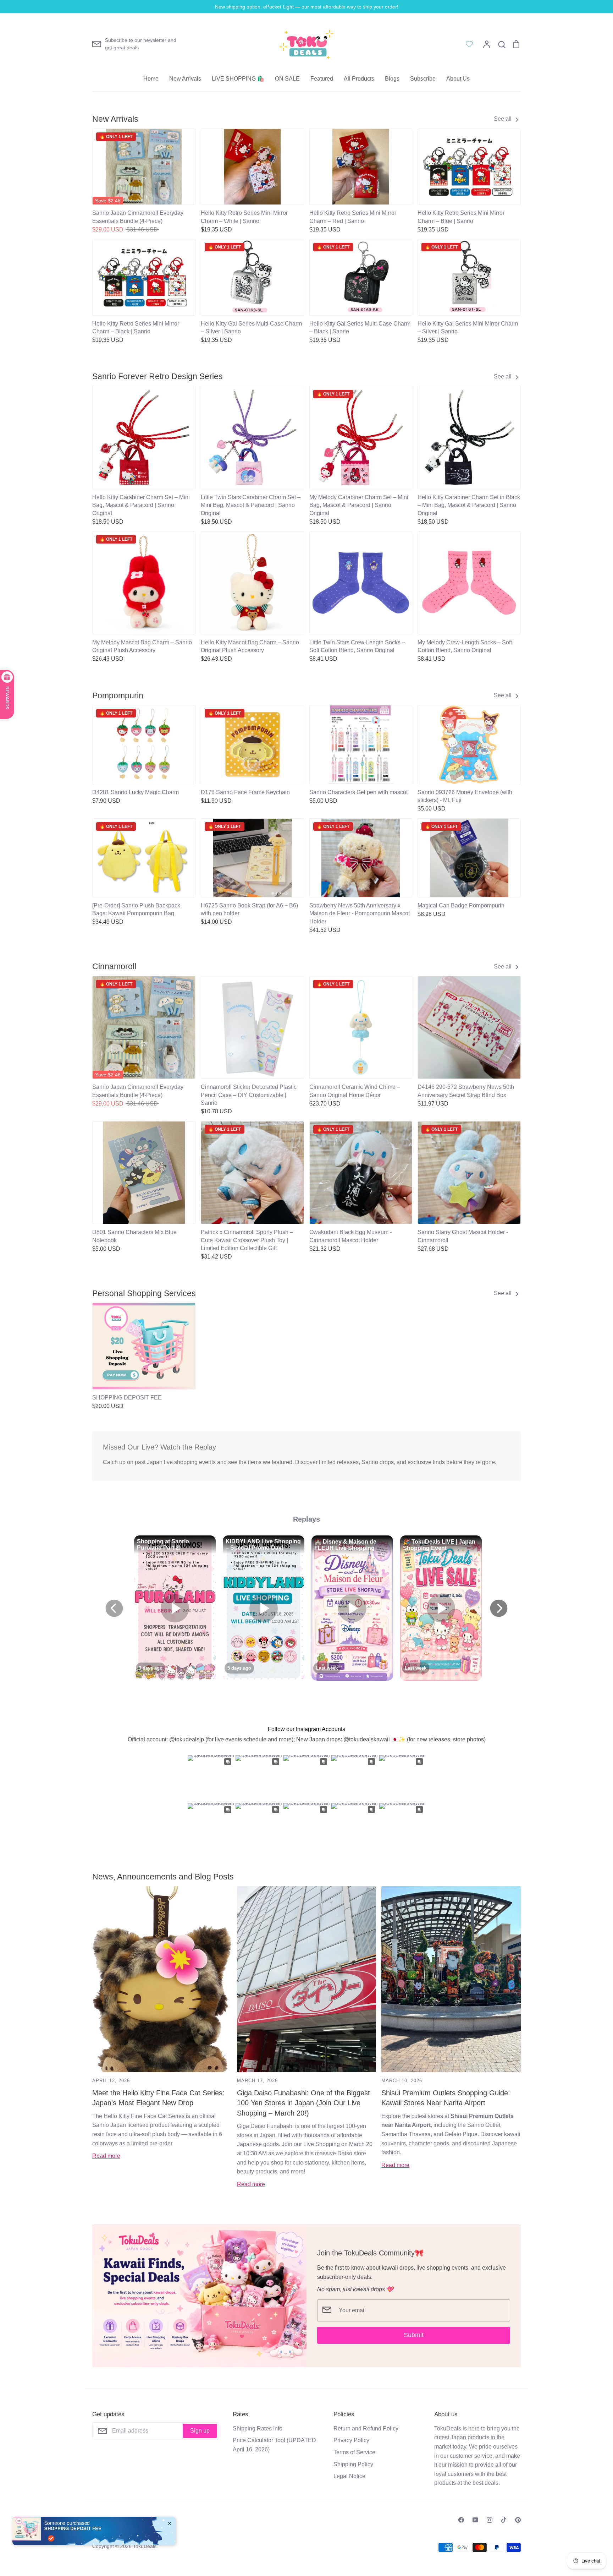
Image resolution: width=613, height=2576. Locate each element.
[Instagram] (490, 2520)
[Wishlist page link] (469, 44)
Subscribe (423, 79)
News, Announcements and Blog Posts (163, 1877)
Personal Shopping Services (144, 1293)
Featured (322, 79)
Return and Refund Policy (366, 2428)
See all (503, 119)
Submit (414, 2335)
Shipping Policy (353, 2464)
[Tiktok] (504, 2520)
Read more (106, 2156)
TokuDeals (145, 2546)
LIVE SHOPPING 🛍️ (238, 79)
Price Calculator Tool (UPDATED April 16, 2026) (274, 2445)
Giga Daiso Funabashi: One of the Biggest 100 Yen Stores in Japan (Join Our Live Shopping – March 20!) (303, 2103)
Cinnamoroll (114, 966)
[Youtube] (475, 2520)
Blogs (392, 79)
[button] (88, 1344)
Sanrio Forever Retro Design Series (158, 376)
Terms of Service (354, 2452)
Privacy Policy (351, 2440)
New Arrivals (185, 79)
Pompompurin (118, 695)
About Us (458, 79)
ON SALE (287, 79)
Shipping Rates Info (258, 2428)
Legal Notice (349, 2476)
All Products (359, 79)
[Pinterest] (518, 2520)
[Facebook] (461, 2520)
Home (151, 79)
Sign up (200, 2431)
